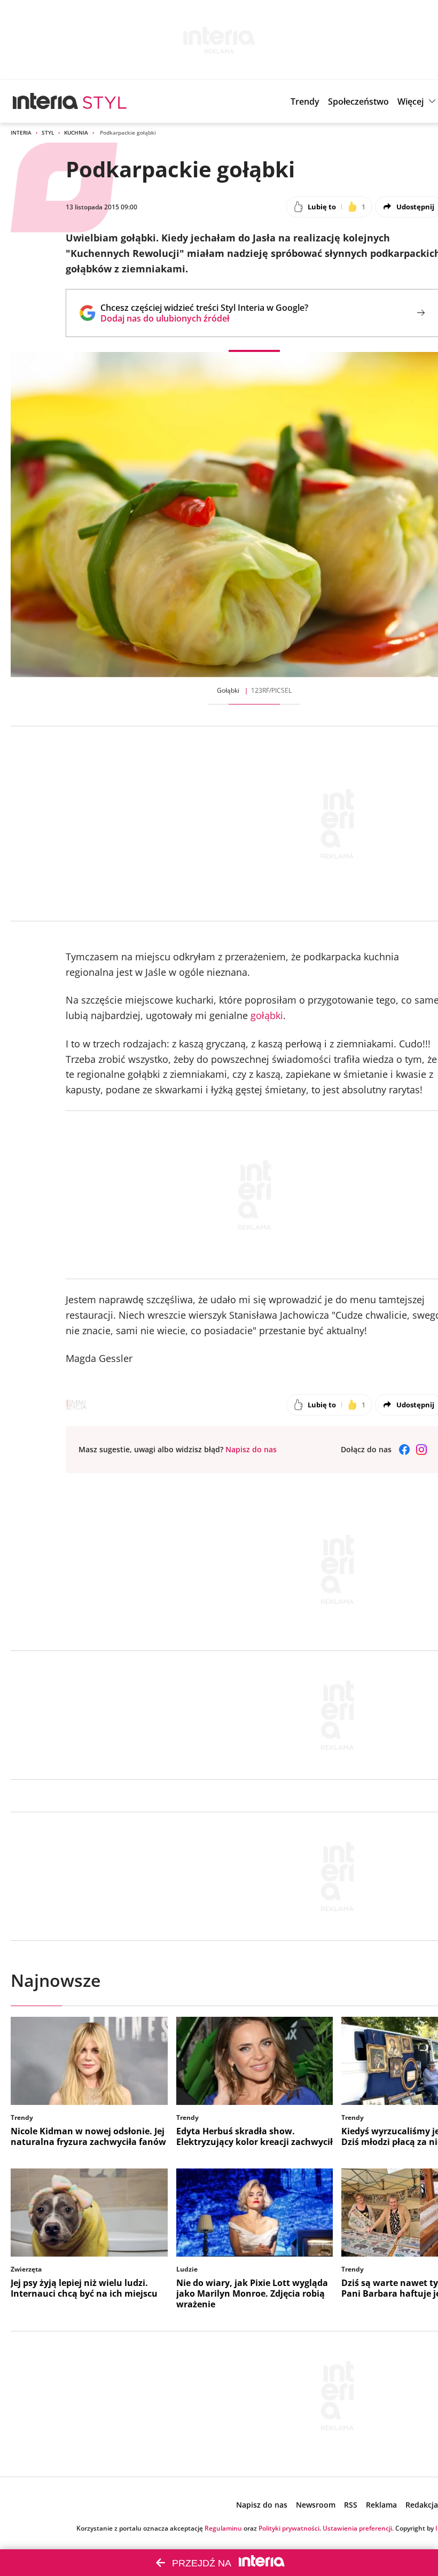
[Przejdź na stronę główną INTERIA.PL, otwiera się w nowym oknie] (46, 101)
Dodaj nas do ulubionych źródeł (204, 318)
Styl (48, 132)
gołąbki (267, 1015)
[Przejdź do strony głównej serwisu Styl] (105, 101)
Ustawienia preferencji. (358, 2528)
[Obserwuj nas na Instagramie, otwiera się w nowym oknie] (421, 1450)
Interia (21, 132)
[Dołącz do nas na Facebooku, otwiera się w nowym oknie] (404, 1450)
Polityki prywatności (289, 2528)
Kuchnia (76, 132)
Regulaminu (223, 2528)
